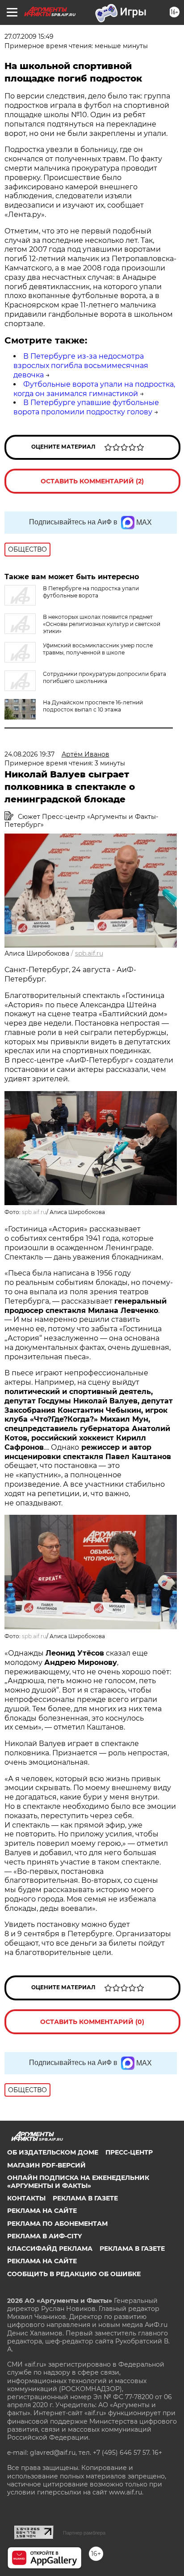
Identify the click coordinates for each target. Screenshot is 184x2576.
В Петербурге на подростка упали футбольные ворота (91, 592)
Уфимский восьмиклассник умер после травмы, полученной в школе (98, 649)
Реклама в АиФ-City (44, 2236)
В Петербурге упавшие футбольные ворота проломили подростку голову (86, 407)
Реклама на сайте (42, 2211)
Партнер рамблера (84, 2533)
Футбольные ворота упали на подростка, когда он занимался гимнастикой (94, 389)
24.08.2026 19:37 (29, 754)
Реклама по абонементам (57, 2224)
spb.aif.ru (89, 953)
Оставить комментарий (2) (92, 481)
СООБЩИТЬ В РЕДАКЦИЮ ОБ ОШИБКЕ (74, 2274)
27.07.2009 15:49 (29, 37)
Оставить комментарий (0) (92, 2022)
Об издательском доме (53, 2152)
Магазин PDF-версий (46, 2165)
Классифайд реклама (50, 2249)
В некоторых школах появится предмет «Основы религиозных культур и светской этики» (102, 624)
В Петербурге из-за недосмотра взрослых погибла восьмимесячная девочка (81, 366)
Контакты (26, 2198)
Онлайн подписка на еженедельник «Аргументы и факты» (78, 2182)
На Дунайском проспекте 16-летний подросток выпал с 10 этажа (93, 706)
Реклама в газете (85, 2198)
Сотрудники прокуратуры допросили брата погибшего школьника (105, 677)
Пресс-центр (129, 2152)
